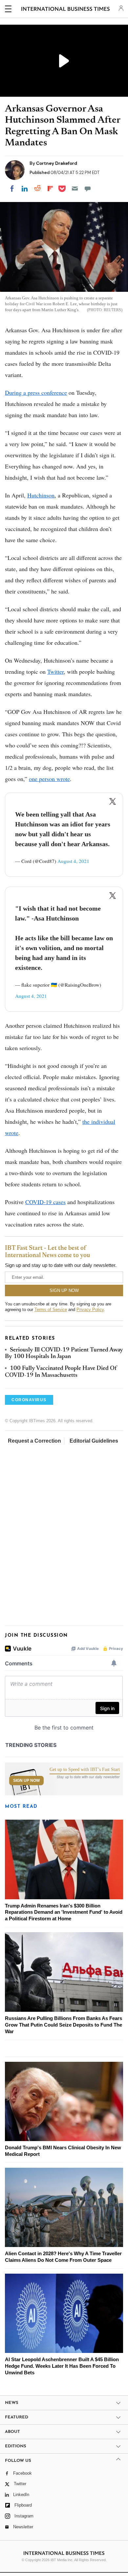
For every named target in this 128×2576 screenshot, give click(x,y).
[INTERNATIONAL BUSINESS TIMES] (65, 10)
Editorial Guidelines (94, 1441)
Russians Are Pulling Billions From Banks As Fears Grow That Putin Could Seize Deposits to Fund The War (64, 2120)
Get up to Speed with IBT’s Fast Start (85, 1865)
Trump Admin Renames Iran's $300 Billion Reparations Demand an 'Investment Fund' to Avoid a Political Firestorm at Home (64, 2008)
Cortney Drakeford (57, 163)
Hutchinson (41, 495)
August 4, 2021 (73, 861)
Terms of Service (51, 1310)
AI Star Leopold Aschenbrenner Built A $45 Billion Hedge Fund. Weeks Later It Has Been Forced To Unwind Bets (62, 2461)
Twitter (55, 671)
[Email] (75, 189)
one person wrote (49, 779)
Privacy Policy (90, 1310)
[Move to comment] (88, 189)
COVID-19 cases (45, 1202)
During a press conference (36, 392)
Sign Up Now (26, 1876)
